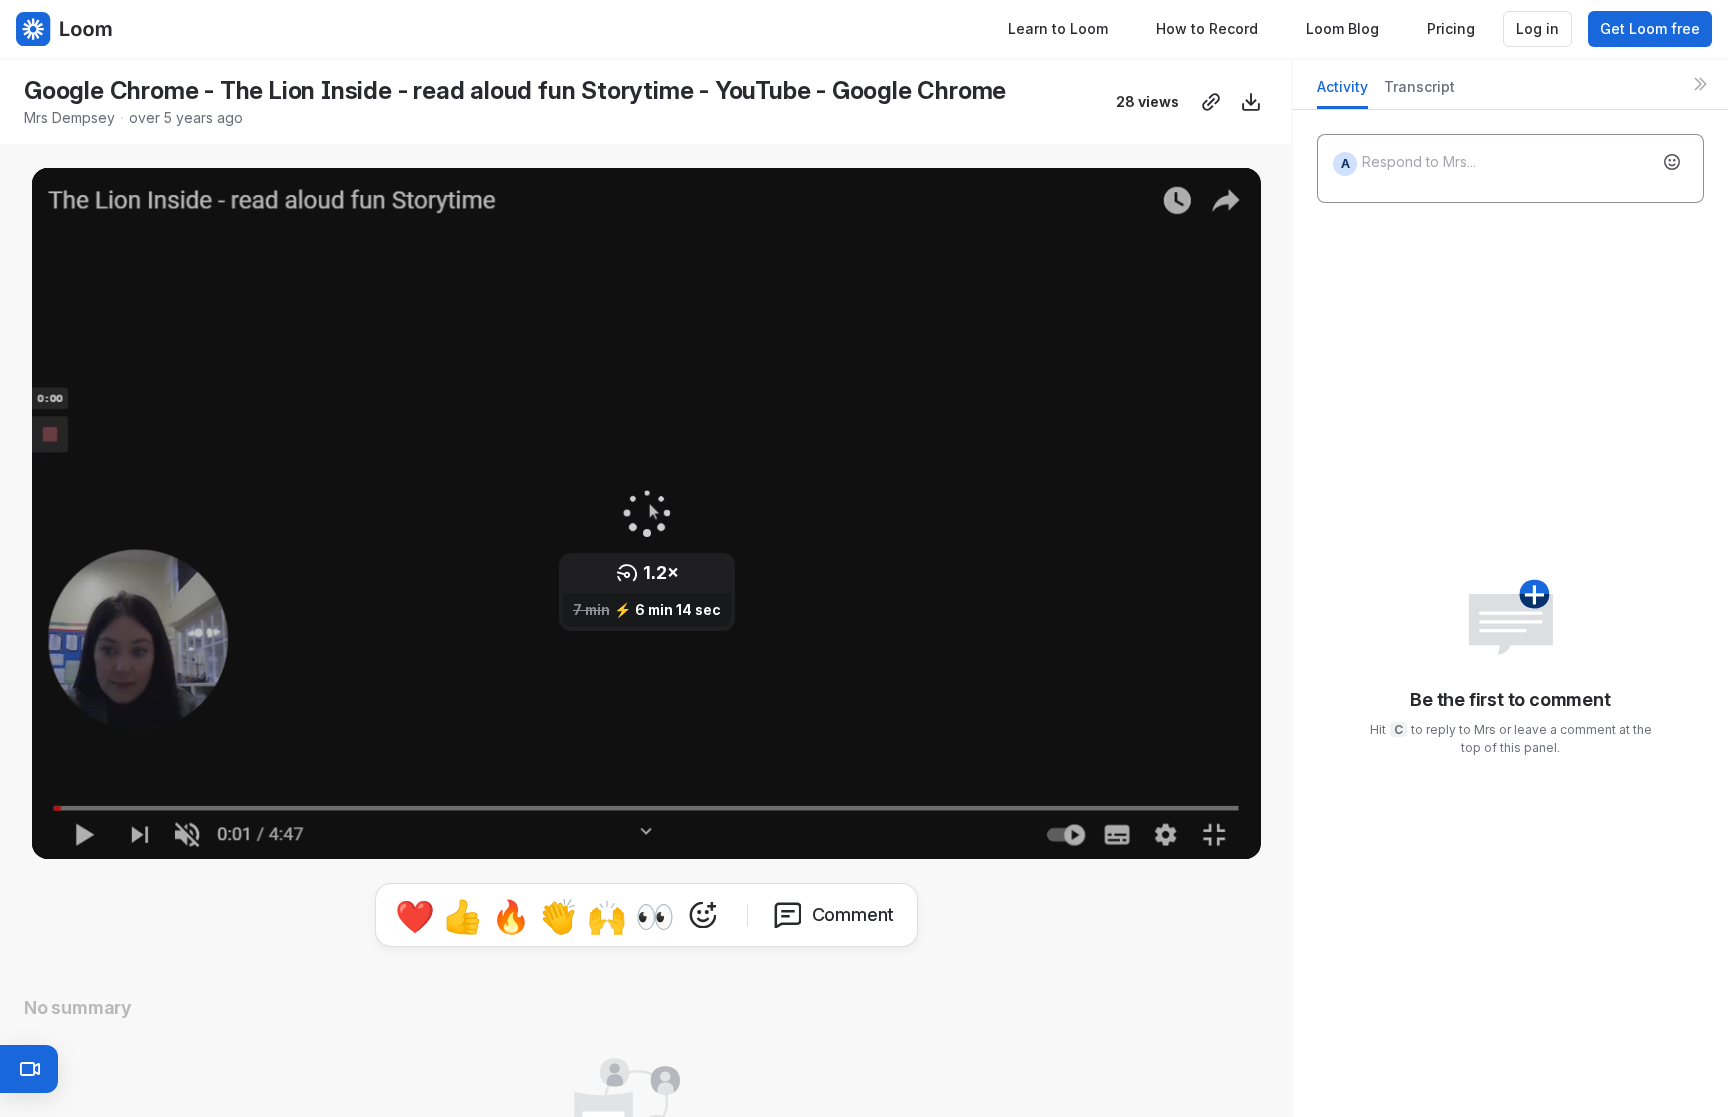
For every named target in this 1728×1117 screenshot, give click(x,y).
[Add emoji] (1672, 162)
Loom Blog (1342, 28)
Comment (853, 914)
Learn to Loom (1058, 28)
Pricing (1451, 28)
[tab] (1342, 92)
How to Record (1207, 28)
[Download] (1251, 102)
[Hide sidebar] (1700, 84)
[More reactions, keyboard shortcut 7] (703, 915)
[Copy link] (1211, 102)
